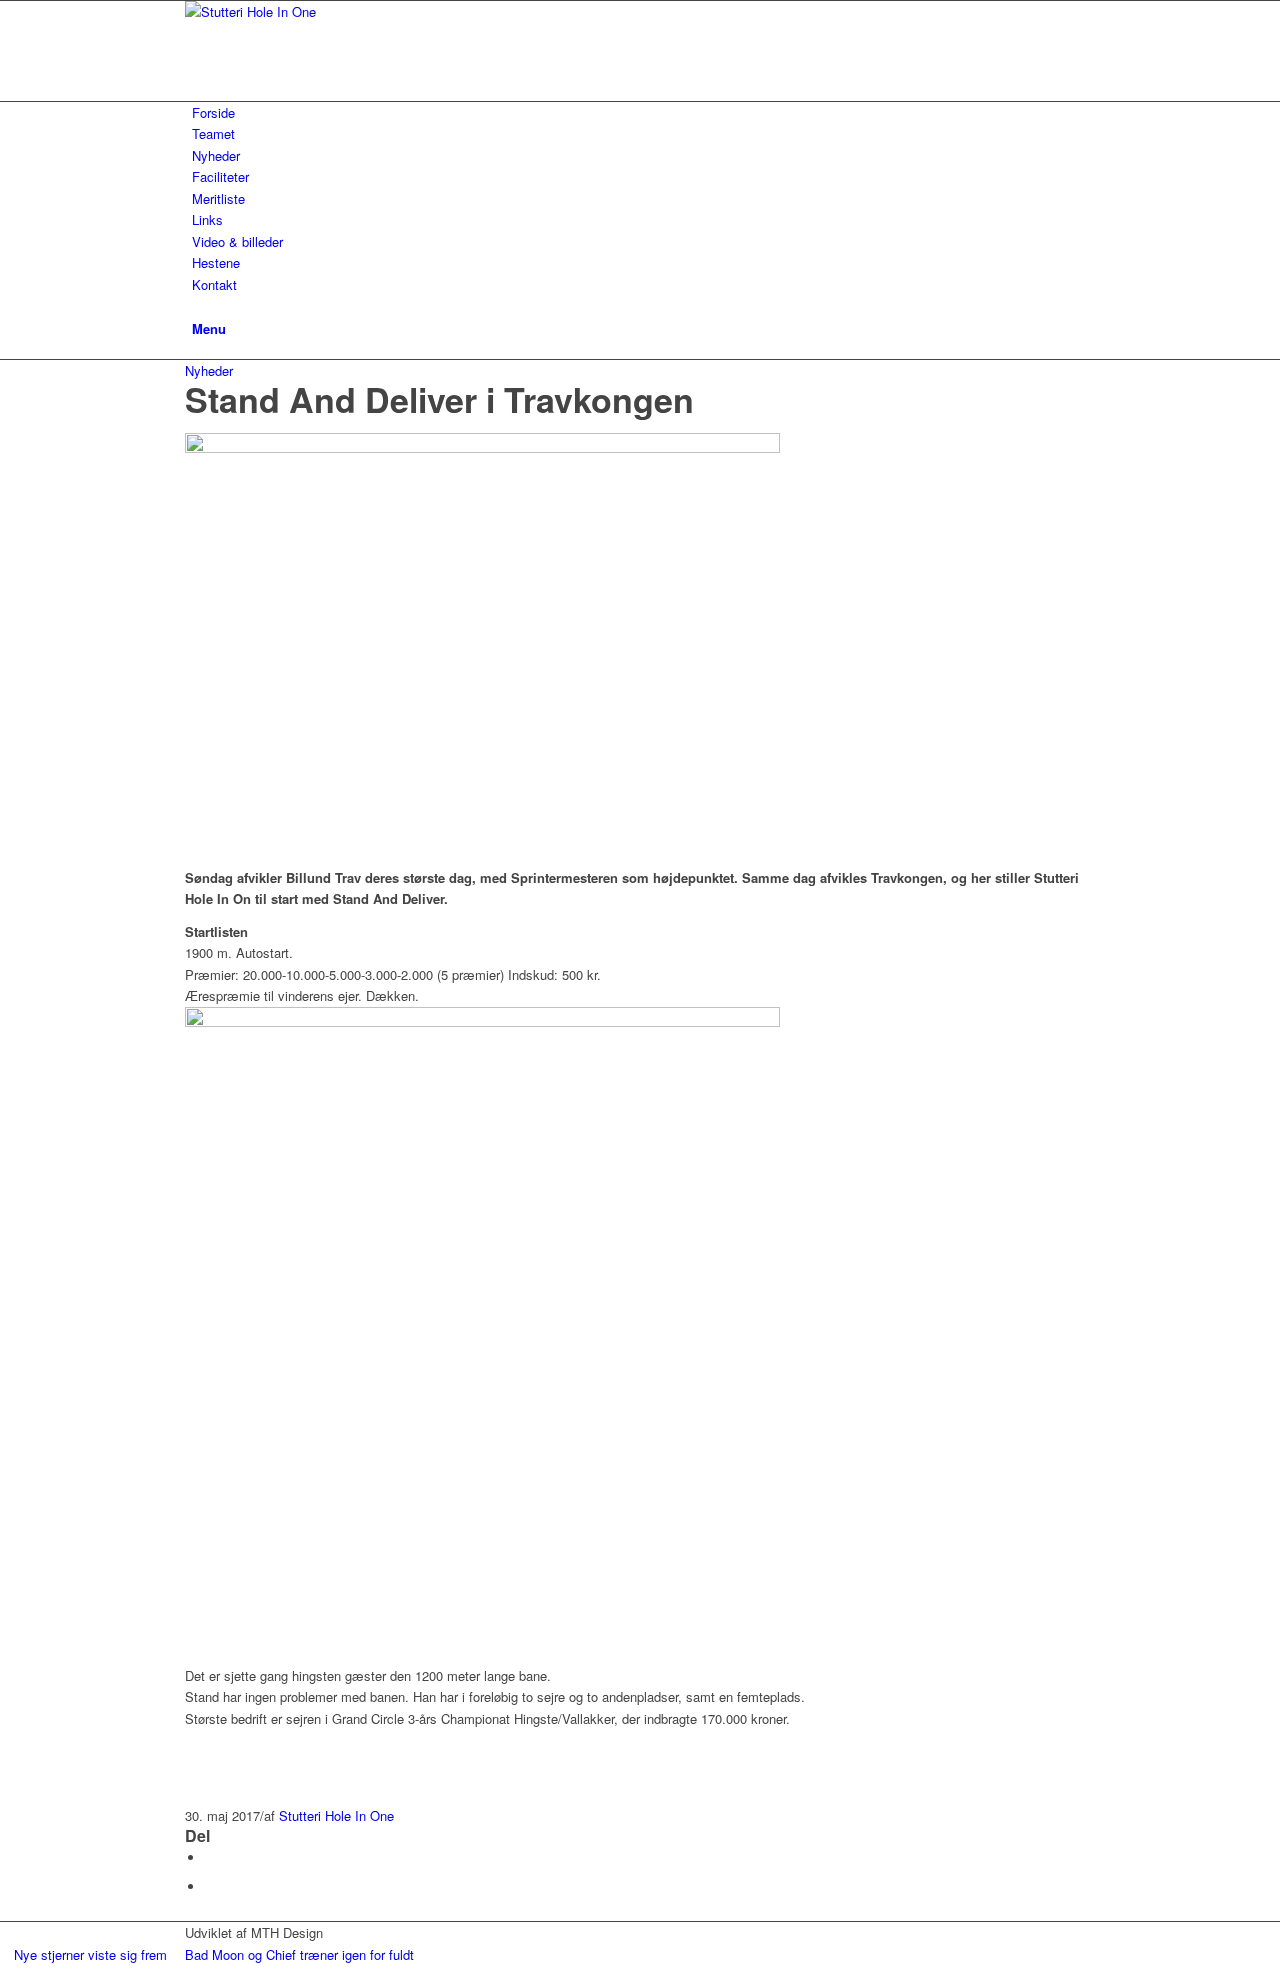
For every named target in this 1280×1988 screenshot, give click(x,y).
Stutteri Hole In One (336, 1815)
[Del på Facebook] (210, 1857)
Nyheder (209, 370)
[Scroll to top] (5, 1976)
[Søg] (197, 305)
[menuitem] (643, 112)
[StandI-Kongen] (482, 447)
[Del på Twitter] (210, 1886)
